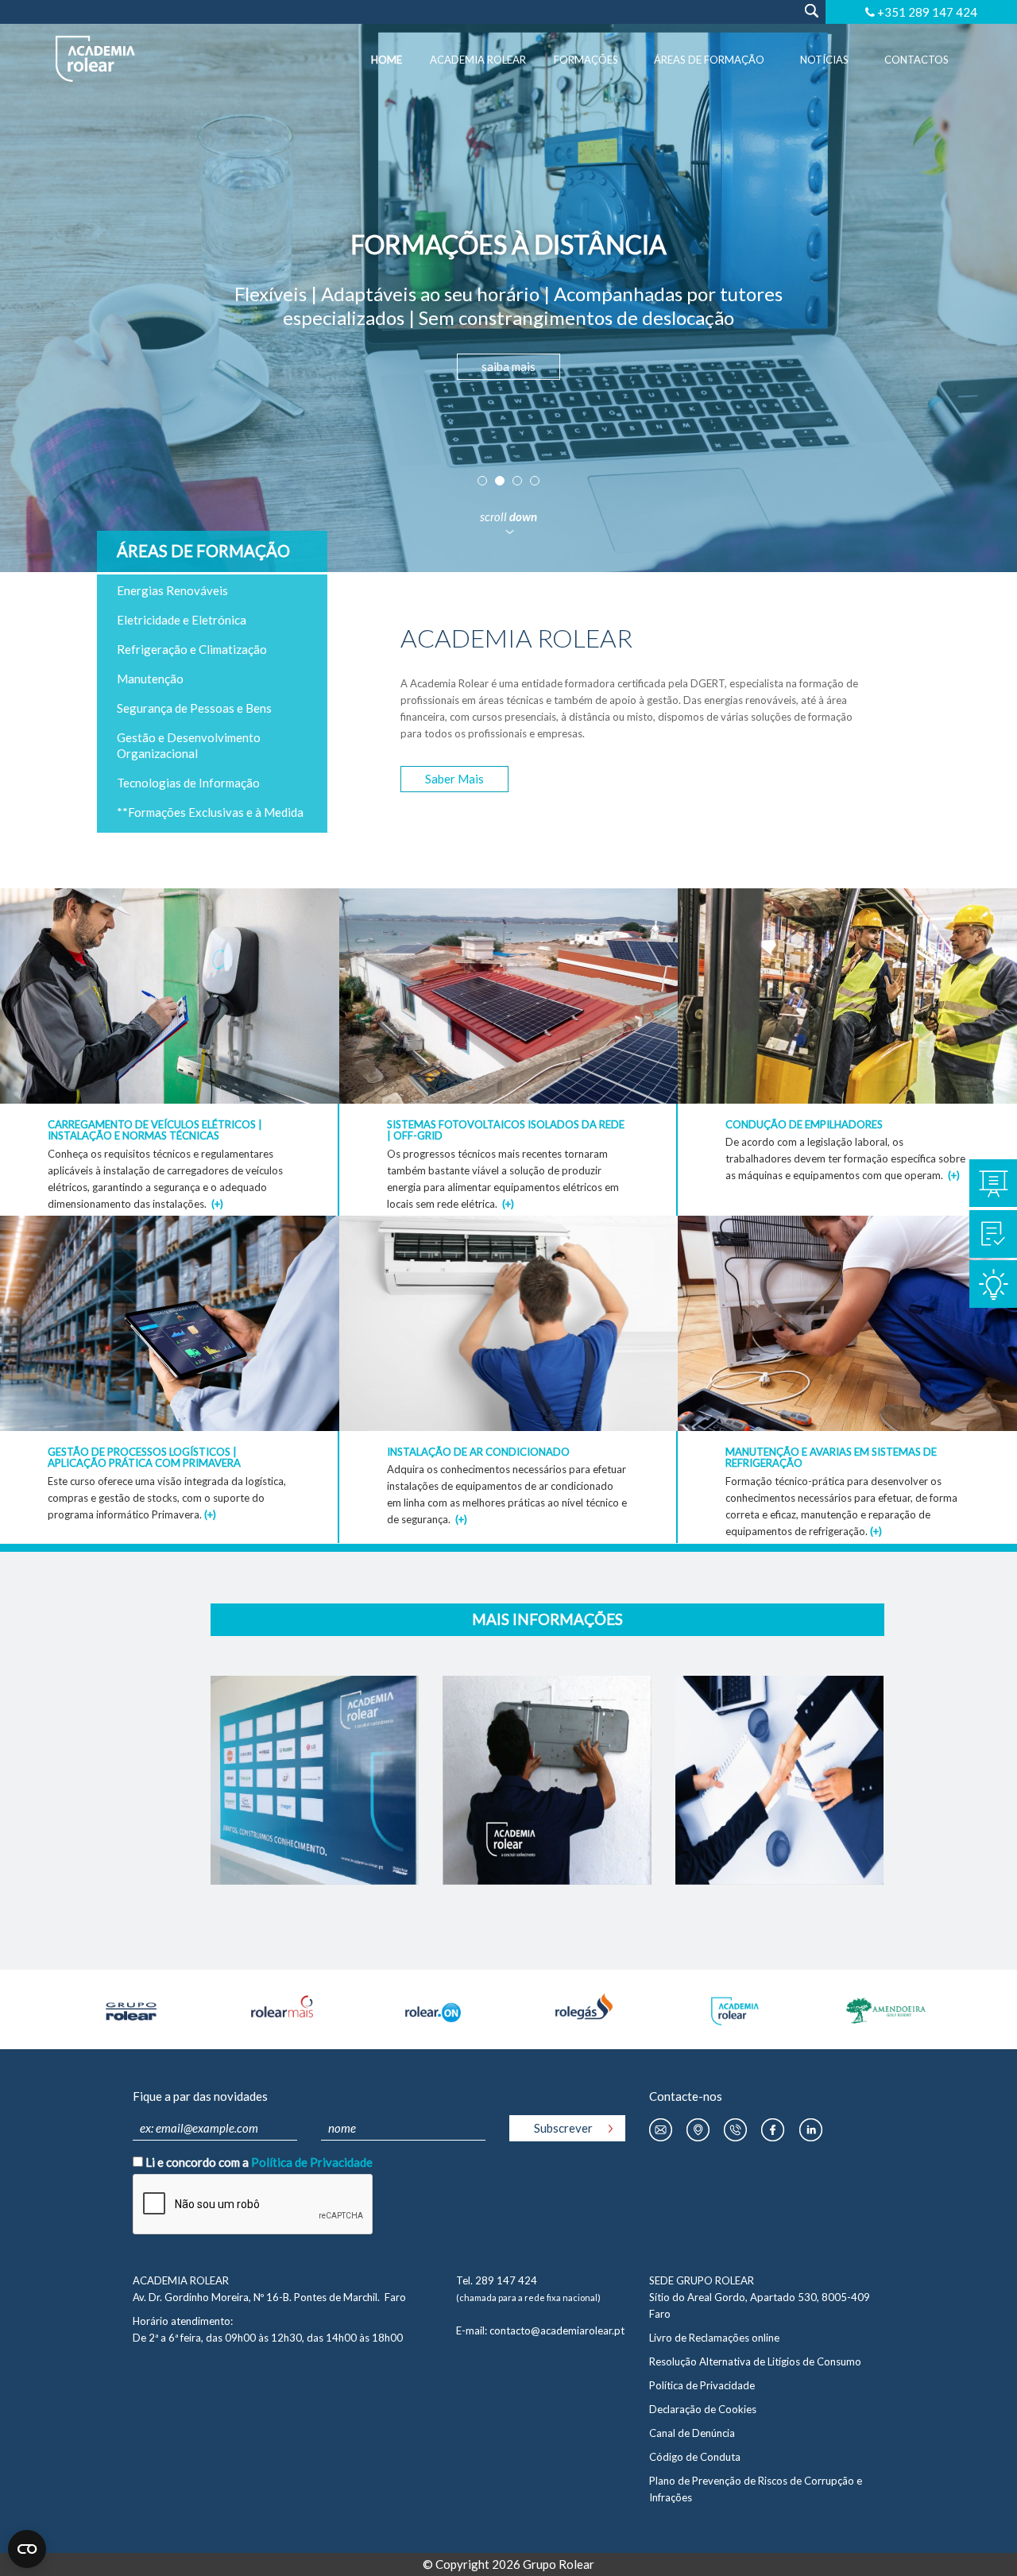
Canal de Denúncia (692, 2433)
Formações (586, 60)
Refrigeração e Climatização (192, 649)
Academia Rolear (478, 60)
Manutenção (150, 679)
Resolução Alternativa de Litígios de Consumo (755, 2361)
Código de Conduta (695, 2457)
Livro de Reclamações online (714, 2338)
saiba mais (508, 366)
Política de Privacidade (312, 2162)
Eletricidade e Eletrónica (182, 620)
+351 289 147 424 (927, 12)
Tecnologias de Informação (188, 783)
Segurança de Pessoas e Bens (194, 708)
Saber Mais (454, 779)
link (170, 901)
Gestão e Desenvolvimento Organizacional (189, 745)
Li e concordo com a (259, 2162)
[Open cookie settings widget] (27, 2549)
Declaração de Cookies (703, 2409)
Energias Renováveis (172, 590)
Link (315, 1688)
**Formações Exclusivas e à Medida (210, 812)
